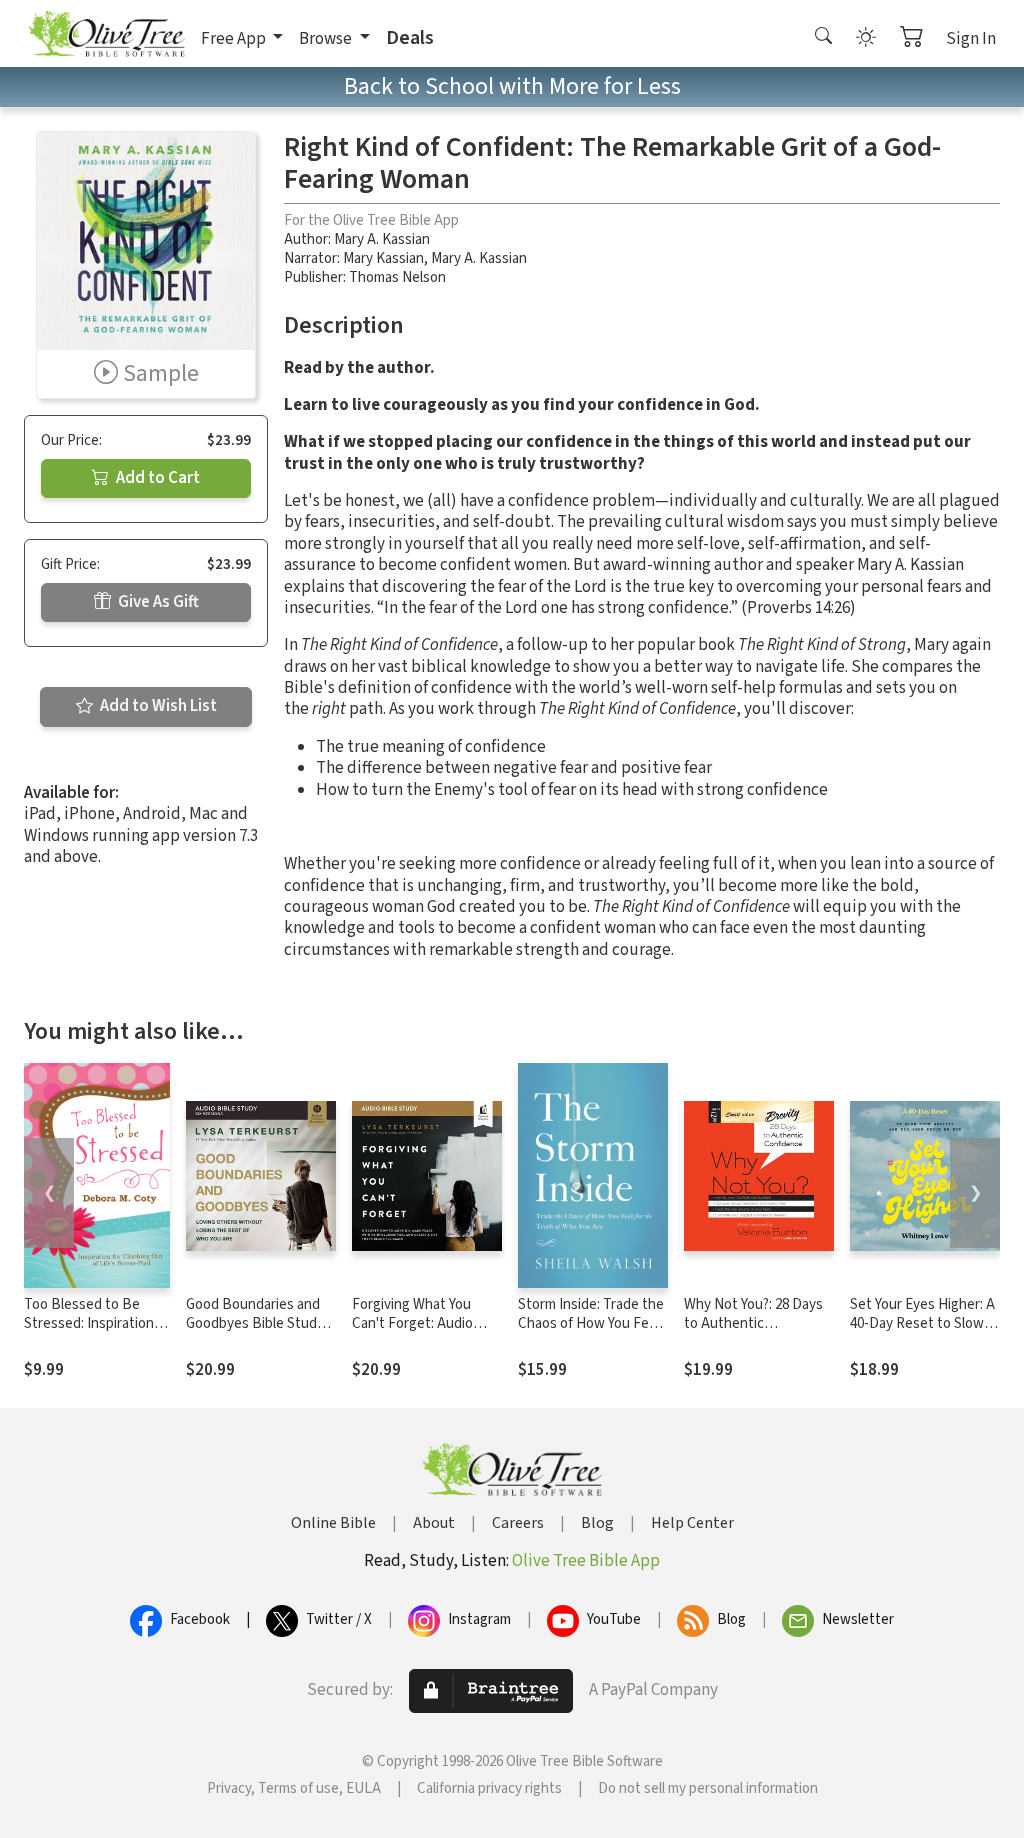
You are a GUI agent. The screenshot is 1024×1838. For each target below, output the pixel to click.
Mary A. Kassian (382, 239)
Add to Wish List (157, 706)
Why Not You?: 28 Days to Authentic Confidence (753, 1323)
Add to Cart (156, 478)
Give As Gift (157, 602)
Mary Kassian (383, 258)
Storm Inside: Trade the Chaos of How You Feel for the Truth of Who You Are (591, 1333)
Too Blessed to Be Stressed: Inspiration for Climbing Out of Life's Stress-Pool (89, 1333)
